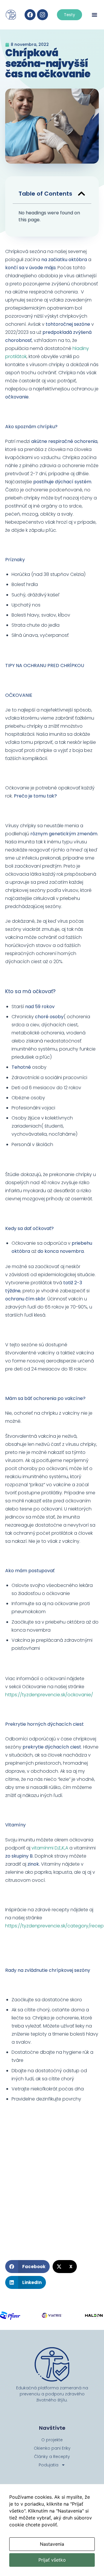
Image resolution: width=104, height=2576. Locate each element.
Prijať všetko (52, 2560)
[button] (94, 15)
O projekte (52, 2440)
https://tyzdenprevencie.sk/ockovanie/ (49, 1695)
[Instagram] (42, 15)
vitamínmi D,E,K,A (50, 1848)
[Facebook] (30, 15)
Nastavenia (52, 2544)
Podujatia (49, 2465)
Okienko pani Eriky (52, 2448)
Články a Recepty (52, 2457)
